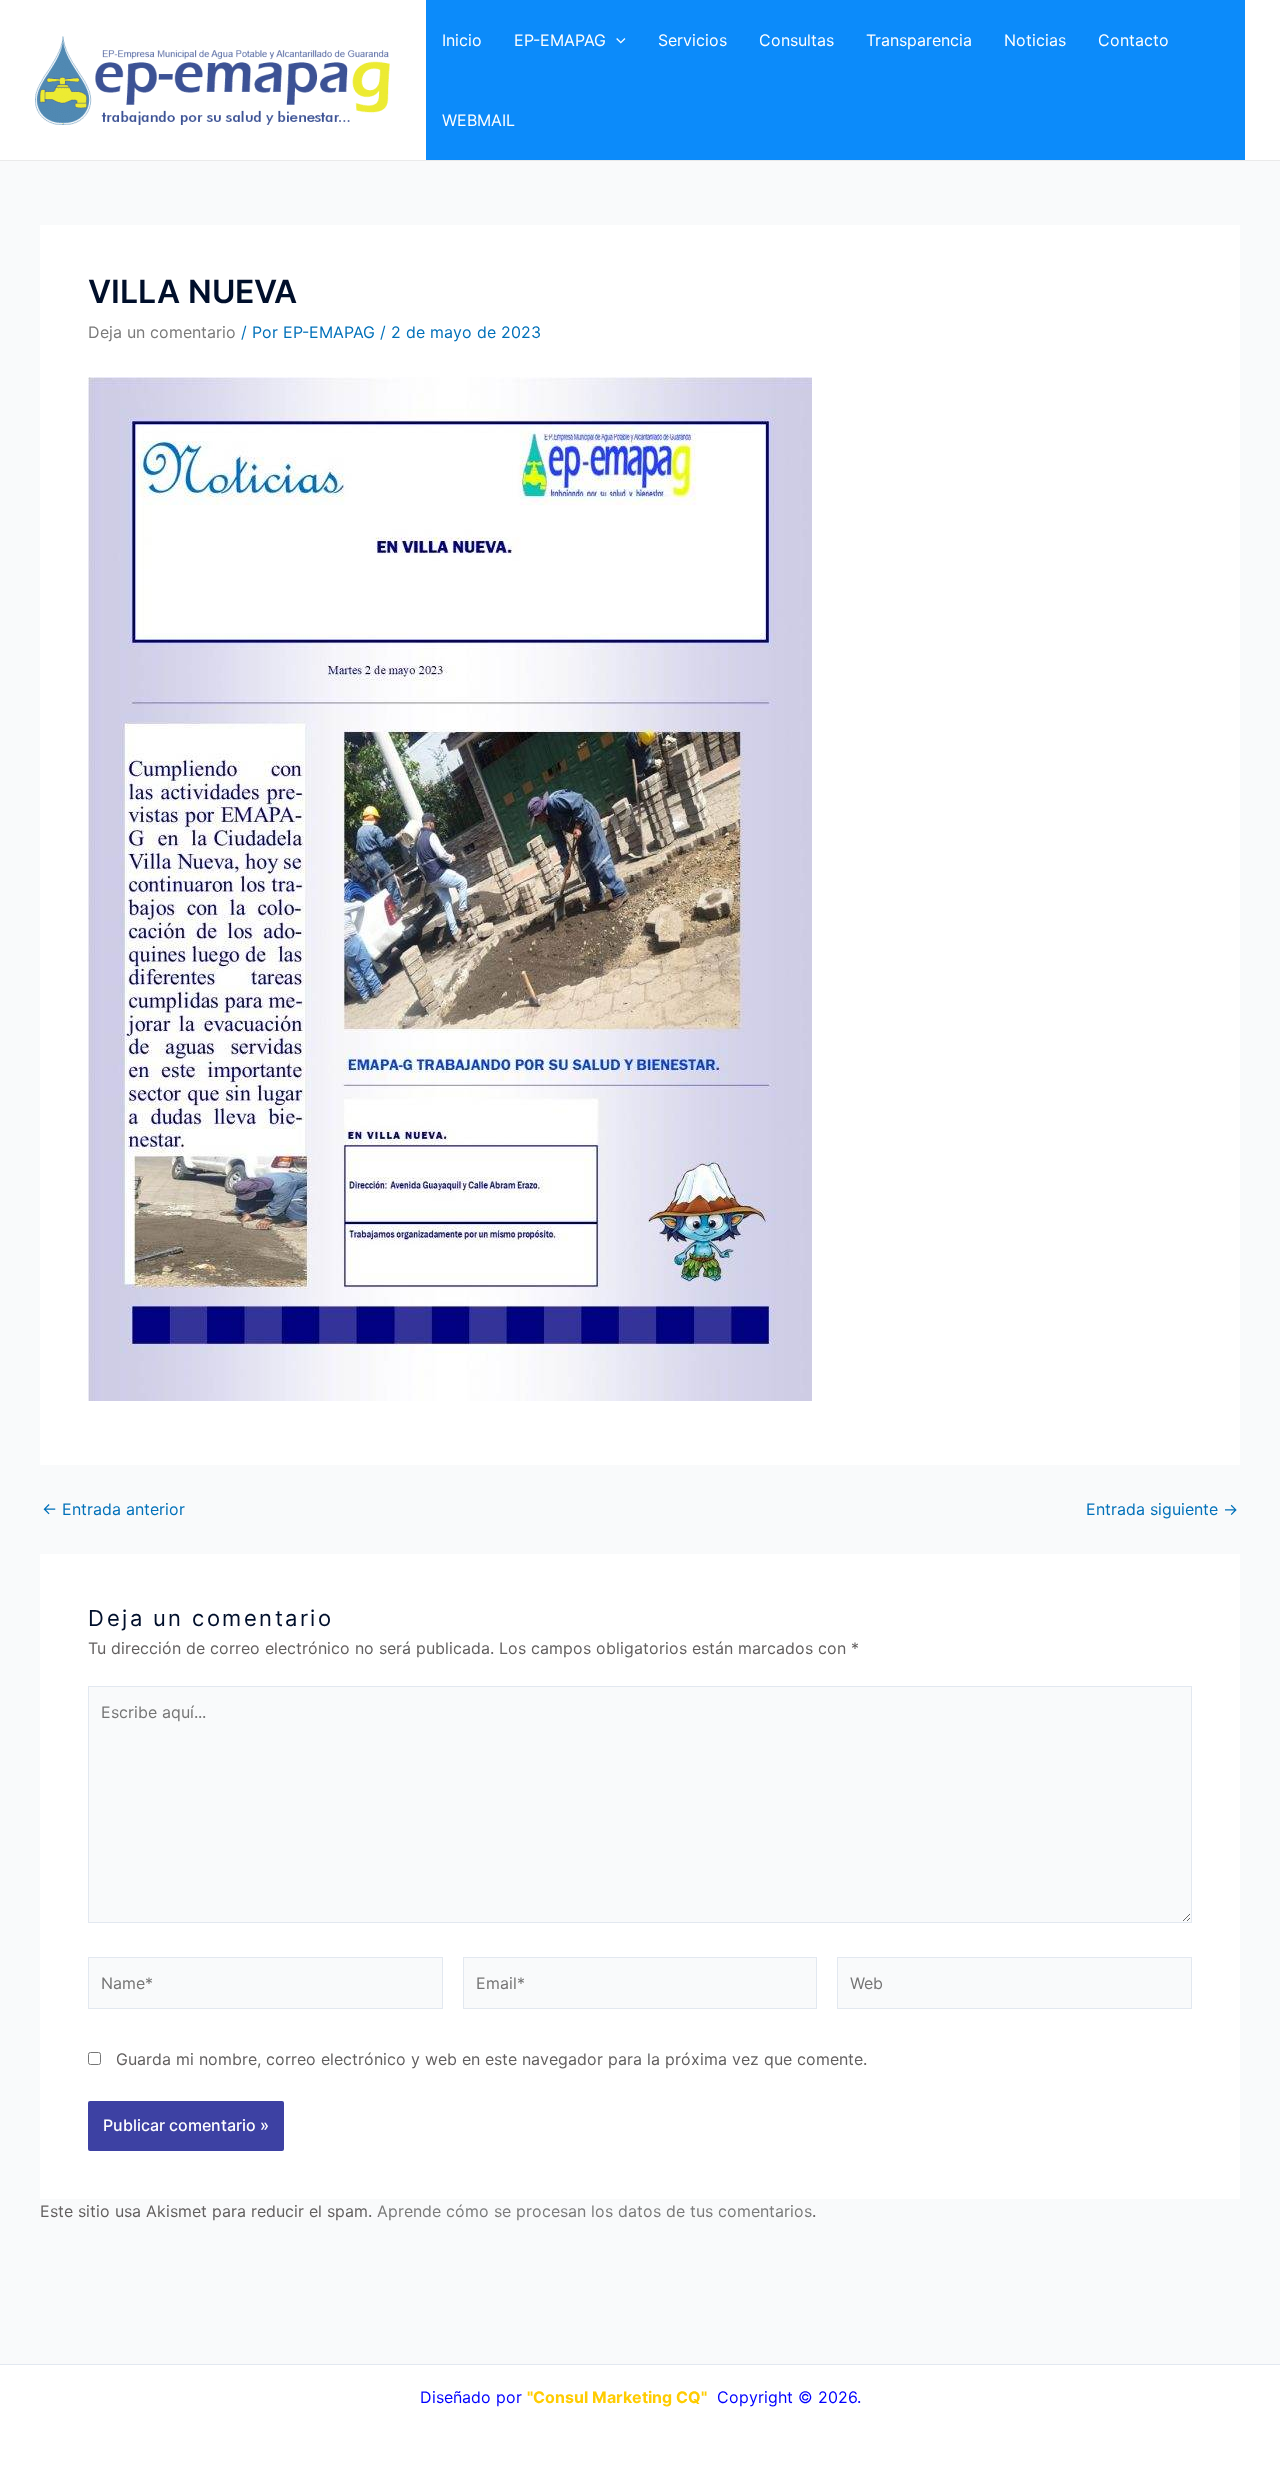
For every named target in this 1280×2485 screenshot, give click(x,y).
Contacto (1133, 40)
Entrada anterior (113, 1509)
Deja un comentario (162, 332)
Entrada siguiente (1162, 1509)
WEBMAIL (478, 120)
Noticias (1035, 40)
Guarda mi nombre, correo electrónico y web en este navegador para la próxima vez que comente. (491, 2059)
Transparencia (919, 40)
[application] (616, 40)
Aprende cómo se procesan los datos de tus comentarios (594, 2211)
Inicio (462, 40)
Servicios (692, 40)
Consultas (796, 40)
